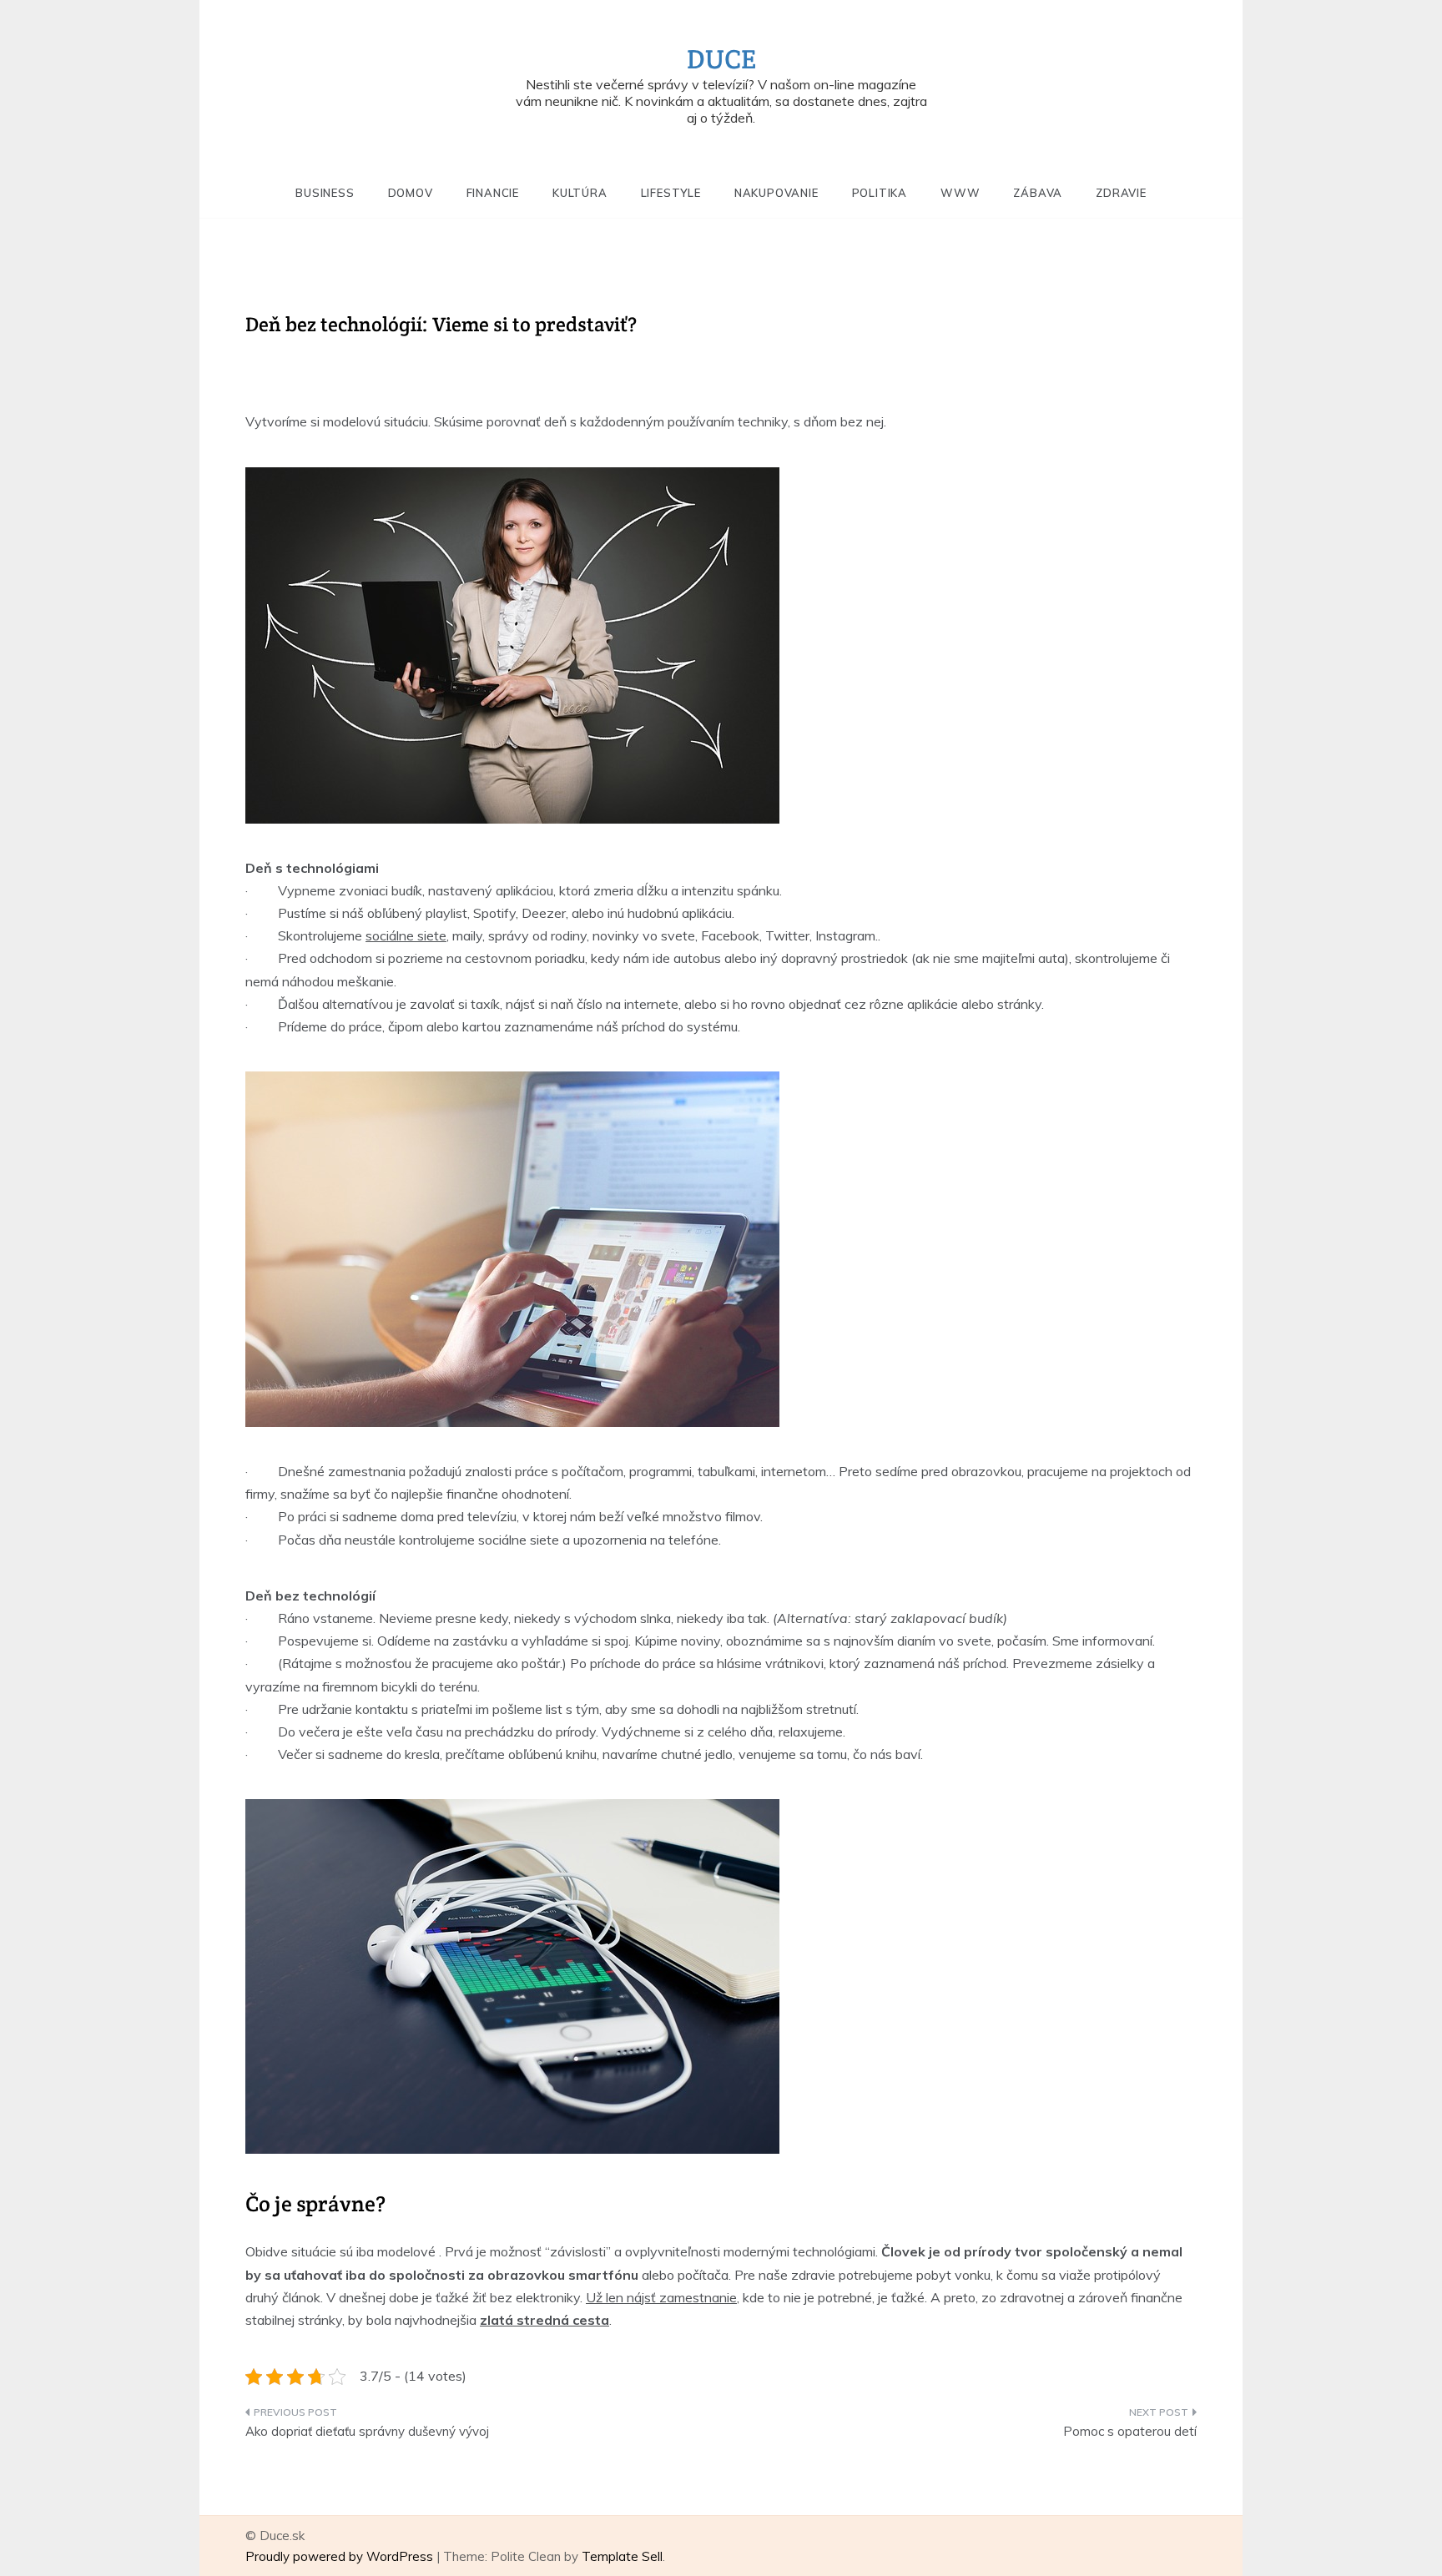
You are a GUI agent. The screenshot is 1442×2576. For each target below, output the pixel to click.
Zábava (1038, 193)
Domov (411, 193)
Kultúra (580, 193)
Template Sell (622, 2556)
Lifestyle (671, 193)
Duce (721, 59)
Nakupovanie (776, 193)
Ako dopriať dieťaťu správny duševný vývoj (367, 2431)
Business (325, 193)
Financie (493, 193)
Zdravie (1121, 193)
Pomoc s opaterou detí (1130, 2431)
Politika (880, 193)
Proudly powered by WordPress (341, 2556)
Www (960, 193)
